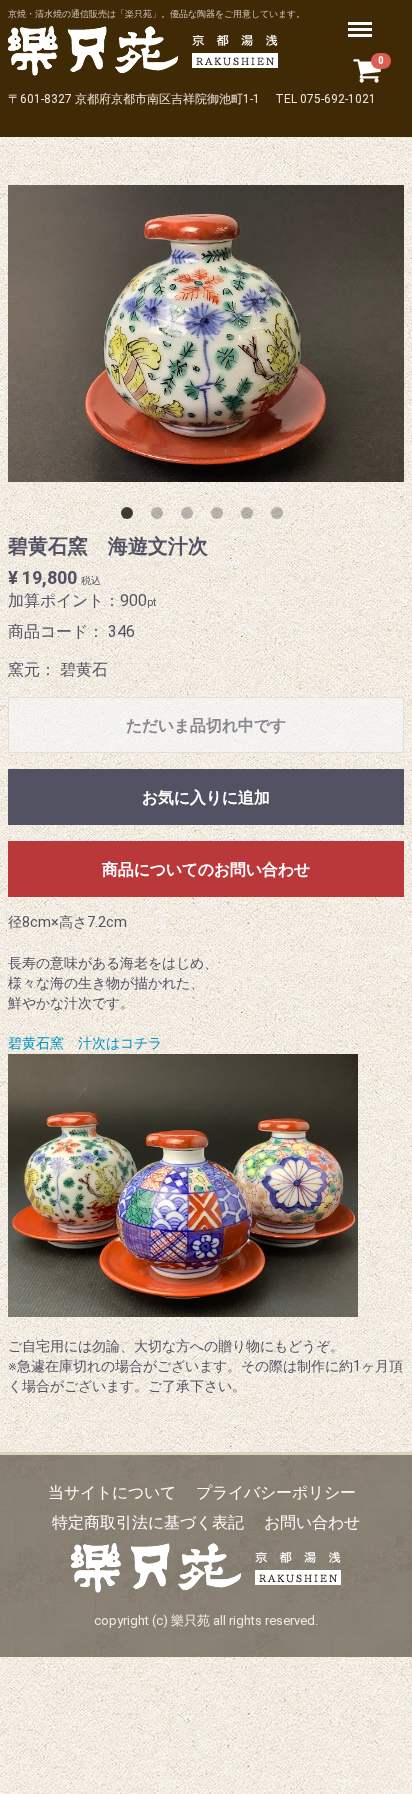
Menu (362, 18)
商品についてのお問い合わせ (206, 870)
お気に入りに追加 (206, 798)
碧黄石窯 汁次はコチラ (85, 1044)
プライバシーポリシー (276, 1492)
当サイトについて (112, 1492)
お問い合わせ (312, 1522)
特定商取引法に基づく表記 (148, 1522)
